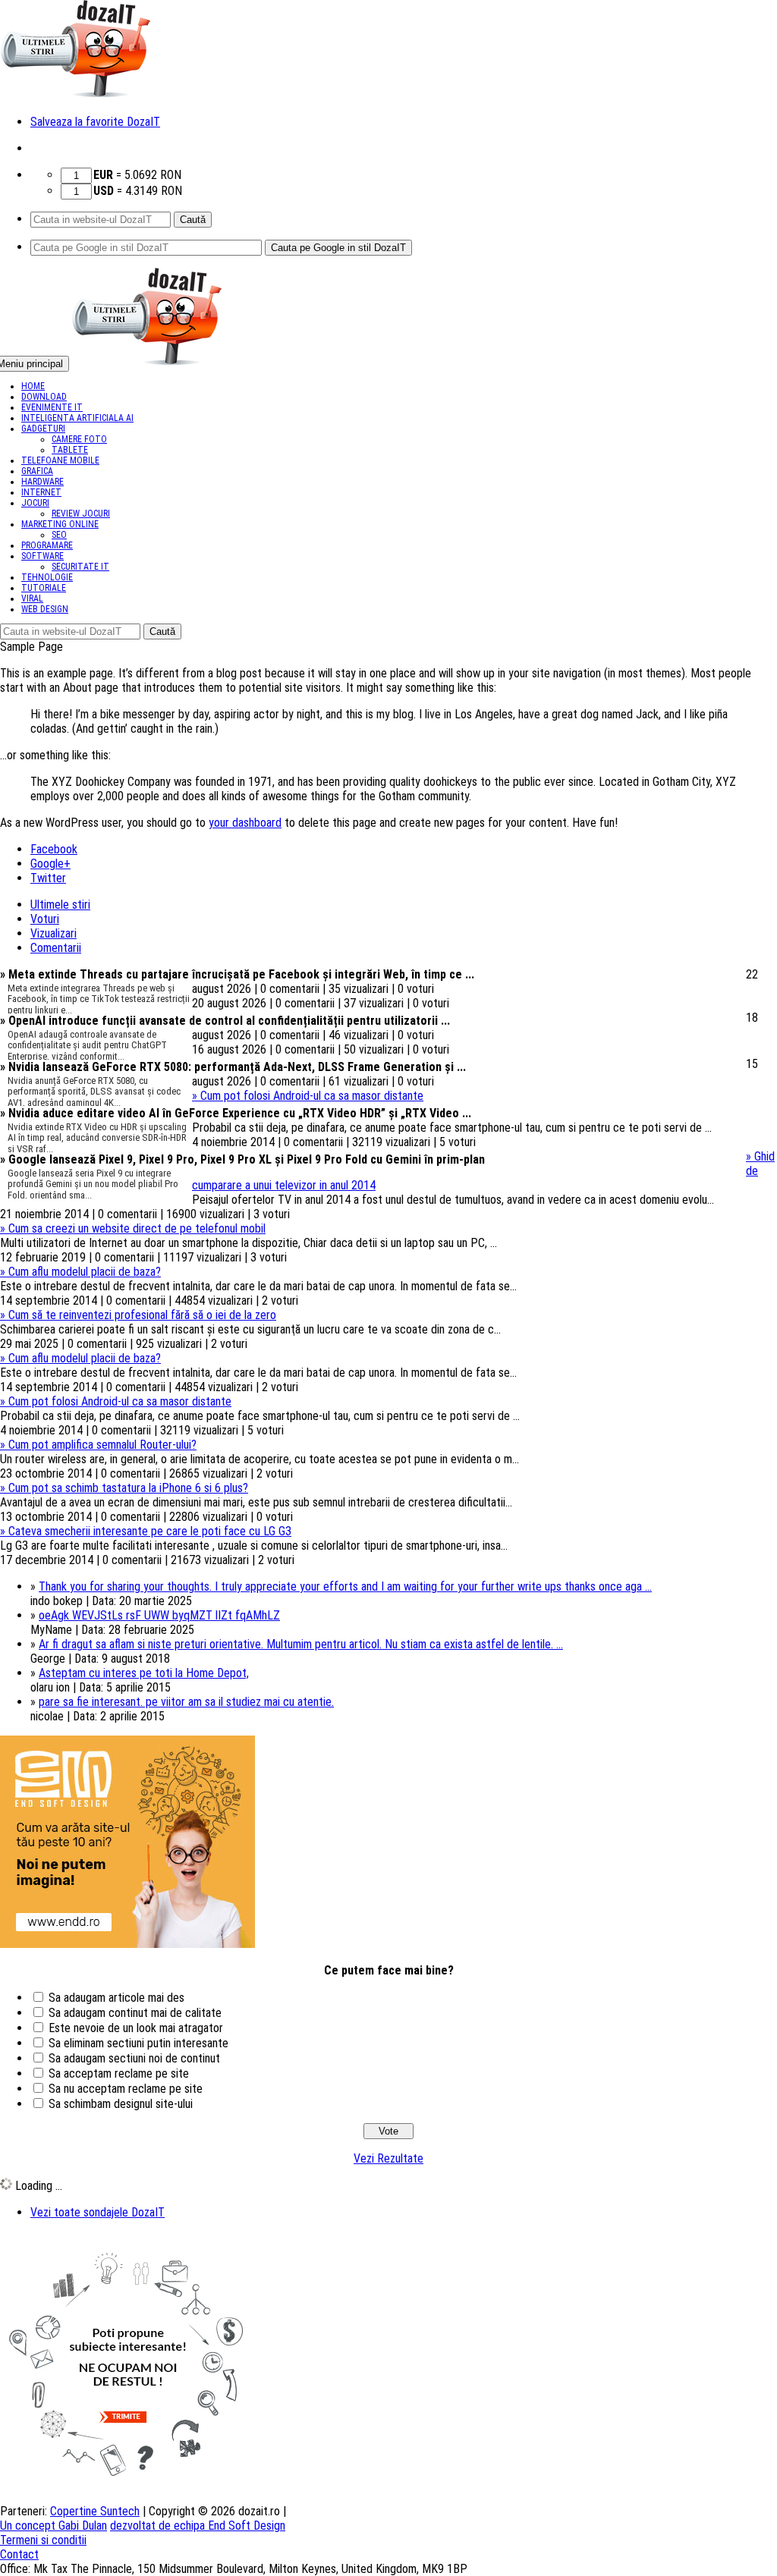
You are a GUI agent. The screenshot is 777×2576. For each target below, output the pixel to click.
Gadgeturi (43, 429)
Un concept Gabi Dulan (53, 2526)
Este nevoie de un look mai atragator (136, 2028)
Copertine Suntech (95, 2511)
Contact (19, 2554)
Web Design (45, 609)
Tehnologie (47, 577)
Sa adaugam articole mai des (116, 1998)
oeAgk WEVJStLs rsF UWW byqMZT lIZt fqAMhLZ (159, 1615)
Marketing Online (60, 524)
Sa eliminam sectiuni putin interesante (138, 2043)
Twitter (48, 878)
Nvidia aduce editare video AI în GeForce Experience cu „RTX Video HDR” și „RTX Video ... (236, 1113)
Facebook (54, 849)
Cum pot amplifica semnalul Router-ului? (98, 1445)
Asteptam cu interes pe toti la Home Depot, (144, 1673)
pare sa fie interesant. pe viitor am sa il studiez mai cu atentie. (186, 1702)
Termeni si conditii (43, 2540)
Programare (47, 545)
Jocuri (35, 503)
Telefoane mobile (60, 460)
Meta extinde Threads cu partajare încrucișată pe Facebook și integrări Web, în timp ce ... (237, 974)
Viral (32, 598)
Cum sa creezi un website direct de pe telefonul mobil (133, 1228)
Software (42, 556)
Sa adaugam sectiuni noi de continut (134, 2058)
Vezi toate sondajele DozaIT (98, 2212)
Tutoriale (44, 588)
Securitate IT (80, 567)
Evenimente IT (52, 407)
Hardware (42, 482)
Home (33, 386)
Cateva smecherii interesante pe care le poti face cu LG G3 (146, 1531)
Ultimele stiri (60, 905)
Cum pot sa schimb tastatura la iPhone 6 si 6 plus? (124, 1488)
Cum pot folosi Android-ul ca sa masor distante (308, 1096)
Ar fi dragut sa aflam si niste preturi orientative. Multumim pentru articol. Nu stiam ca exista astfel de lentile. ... (301, 1644)
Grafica (37, 471)
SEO (59, 535)
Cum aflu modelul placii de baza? (80, 1272)
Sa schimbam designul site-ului (121, 2104)
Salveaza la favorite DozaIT (95, 122)
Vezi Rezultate (388, 2158)
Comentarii (56, 948)
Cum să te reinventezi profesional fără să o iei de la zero (138, 1315)
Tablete (70, 450)
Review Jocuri (81, 514)
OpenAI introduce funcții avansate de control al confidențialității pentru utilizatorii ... (225, 1021)
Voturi (45, 919)
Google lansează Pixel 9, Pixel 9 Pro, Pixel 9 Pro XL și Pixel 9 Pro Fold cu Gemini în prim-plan (242, 1159)
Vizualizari (53, 933)
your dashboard (245, 823)
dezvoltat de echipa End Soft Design (198, 2526)
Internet (41, 492)
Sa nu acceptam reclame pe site (126, 2089)
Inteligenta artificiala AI (77, 418)
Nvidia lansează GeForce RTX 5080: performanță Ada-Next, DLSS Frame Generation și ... (233, 1067)
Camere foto (79, 439)
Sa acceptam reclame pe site (119, 2073)
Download (44, 397)
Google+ (50, 864)
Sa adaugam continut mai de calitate (135, 2013)
